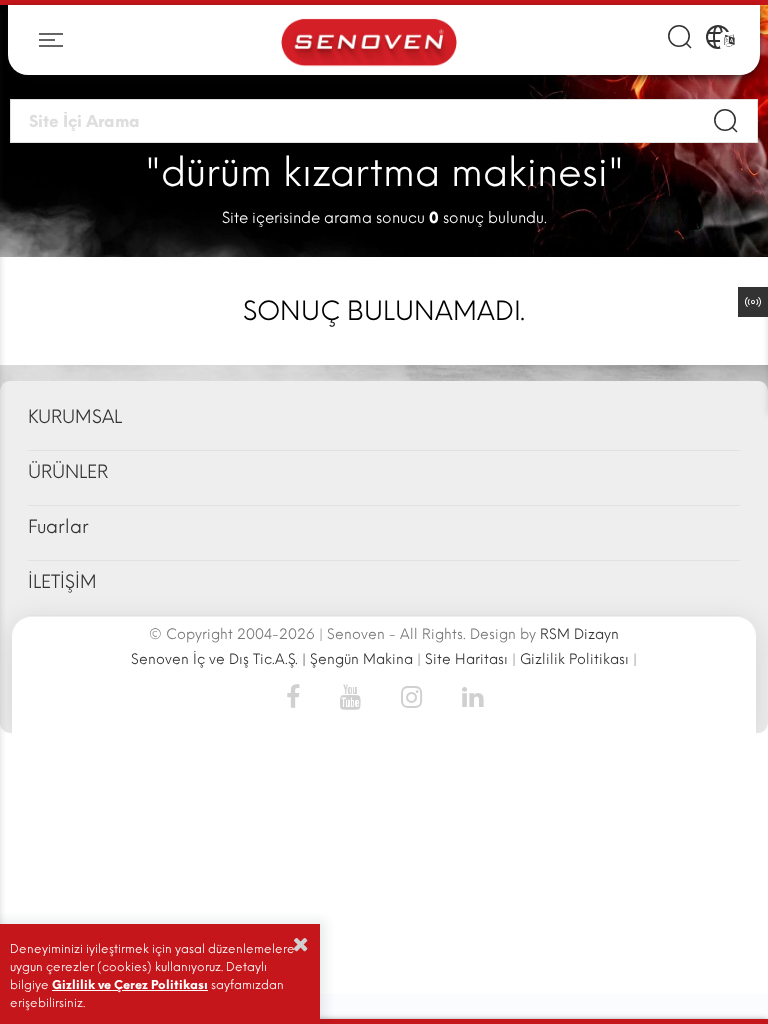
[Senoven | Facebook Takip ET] (303, 696)
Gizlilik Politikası (574, 659)
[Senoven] (369, 40)
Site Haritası (466, 659)
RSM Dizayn (579, 634)
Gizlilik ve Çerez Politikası (130, 985)
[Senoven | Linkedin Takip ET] (462, 696)
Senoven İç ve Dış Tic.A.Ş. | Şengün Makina (272, 659)
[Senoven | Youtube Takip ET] (350, 696)
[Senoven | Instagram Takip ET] (411, 696)
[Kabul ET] (301, 944)
